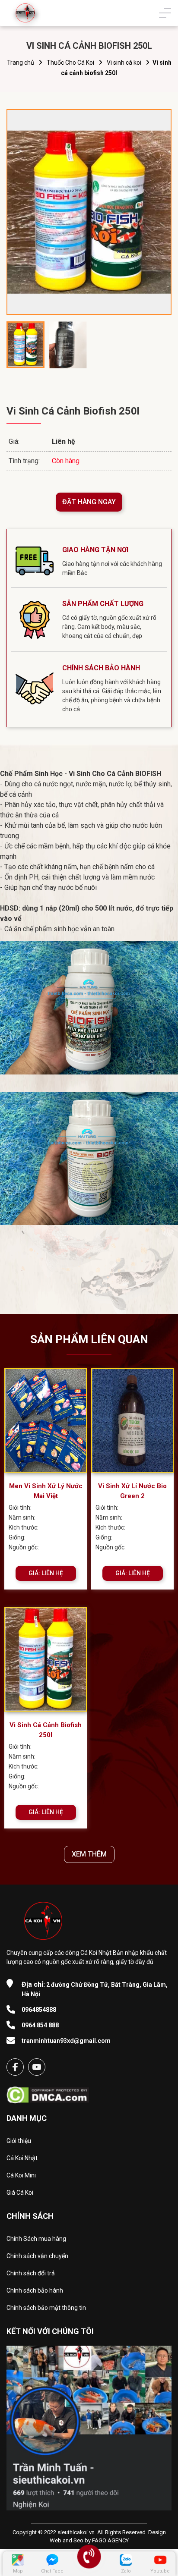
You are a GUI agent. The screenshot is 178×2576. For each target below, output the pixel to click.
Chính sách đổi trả (31, 2273)
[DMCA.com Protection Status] (48, 2092)
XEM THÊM (89, 1854)
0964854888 (39, 2010)
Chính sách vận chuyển (37, 2256)
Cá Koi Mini (21, 2175)
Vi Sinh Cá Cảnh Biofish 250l (46, 1730)
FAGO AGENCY (110, 2540)
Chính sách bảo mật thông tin (46, 2308)
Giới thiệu (19, 2141)
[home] (25, 13)
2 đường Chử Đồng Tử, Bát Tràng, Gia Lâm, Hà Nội (95, 1989)
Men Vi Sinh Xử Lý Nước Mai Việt (46, 1491)
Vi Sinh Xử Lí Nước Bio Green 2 (132, 1491)
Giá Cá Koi (20, 2193)
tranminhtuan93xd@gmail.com (66, 2041)
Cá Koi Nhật (22, 2158)
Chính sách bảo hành (35, 2290)
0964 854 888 (40, 2025)
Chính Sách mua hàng (36, 2239)
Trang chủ (21, 63)
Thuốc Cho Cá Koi (70, 63)
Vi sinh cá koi (124, 63)
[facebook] (15, 2067)
